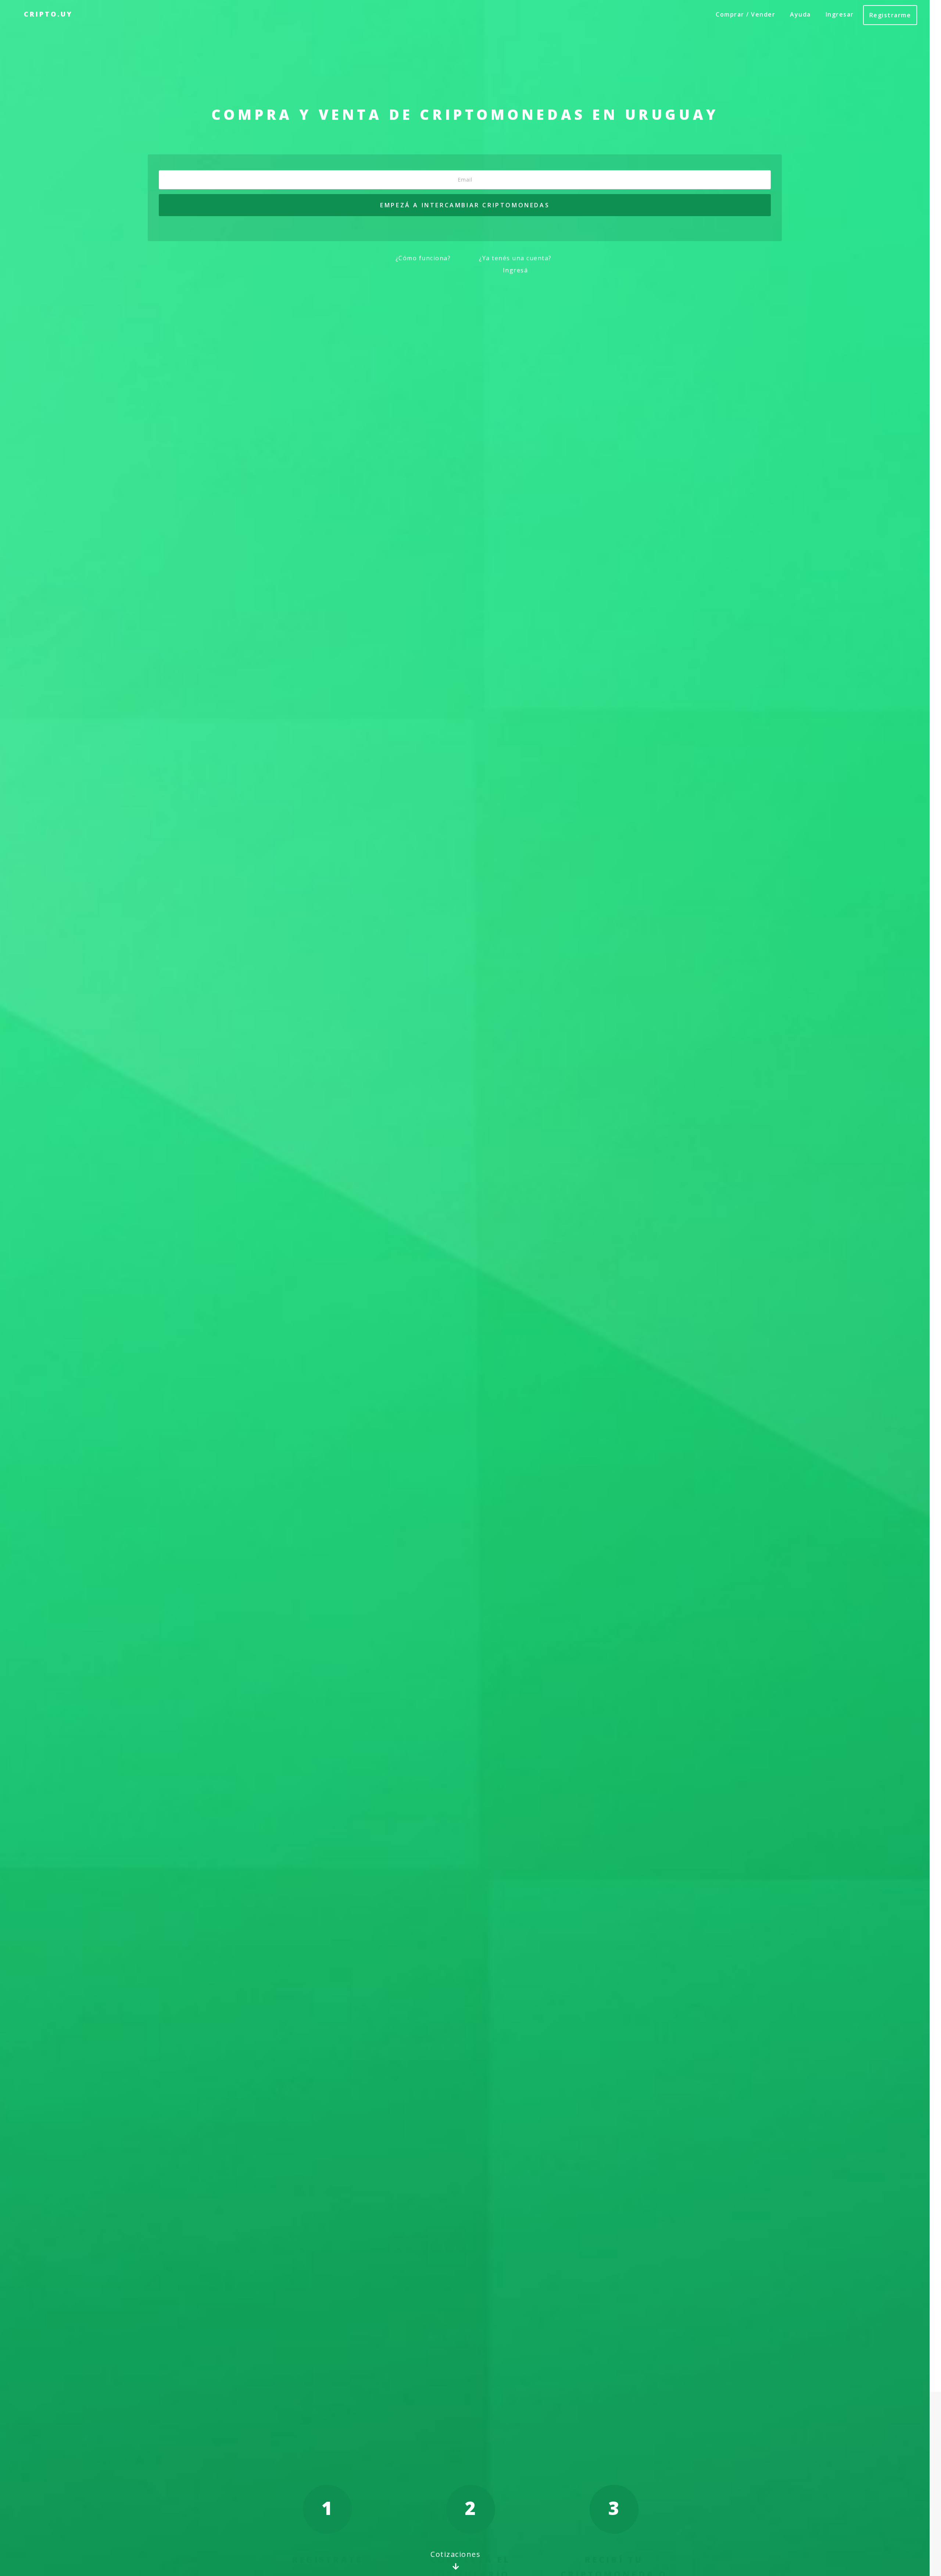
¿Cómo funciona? (423, 258)
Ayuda (800, 14)
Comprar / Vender (745, 14)
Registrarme (890, 15)
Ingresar (840, 14)
